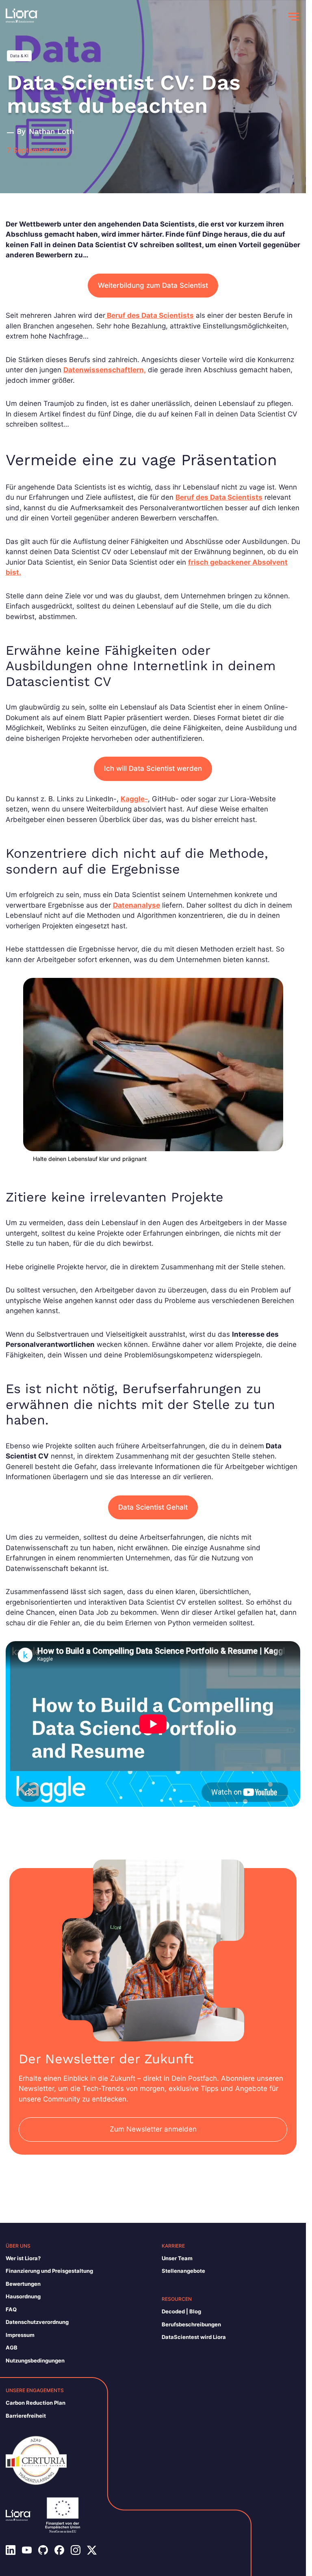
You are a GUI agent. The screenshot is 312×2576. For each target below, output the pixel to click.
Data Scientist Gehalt (153, 1507)
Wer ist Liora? (23, 2258)
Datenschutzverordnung (37, 2322)
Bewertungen (23, 2284)
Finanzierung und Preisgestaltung (49, 2271)
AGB (12, 2347)
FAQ (11, 2309)
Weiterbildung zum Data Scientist (153, 285)
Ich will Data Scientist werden (153, 768)
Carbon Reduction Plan (36, 2403)
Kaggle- (134, 799)
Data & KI (19, 56)
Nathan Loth (51, 131)
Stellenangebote (183, 2271)
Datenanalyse (136, 905)
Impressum (20, 2335)
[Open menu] (294, 17)
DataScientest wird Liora (194, 2337)
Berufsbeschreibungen (191, 2324)
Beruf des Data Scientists (149, 315)
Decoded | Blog (181, 2311)
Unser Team (177, 2258)
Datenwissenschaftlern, (105, 370)
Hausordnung (23, 2296)
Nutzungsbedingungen (35, 2360)
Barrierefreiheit (26, 2416)
